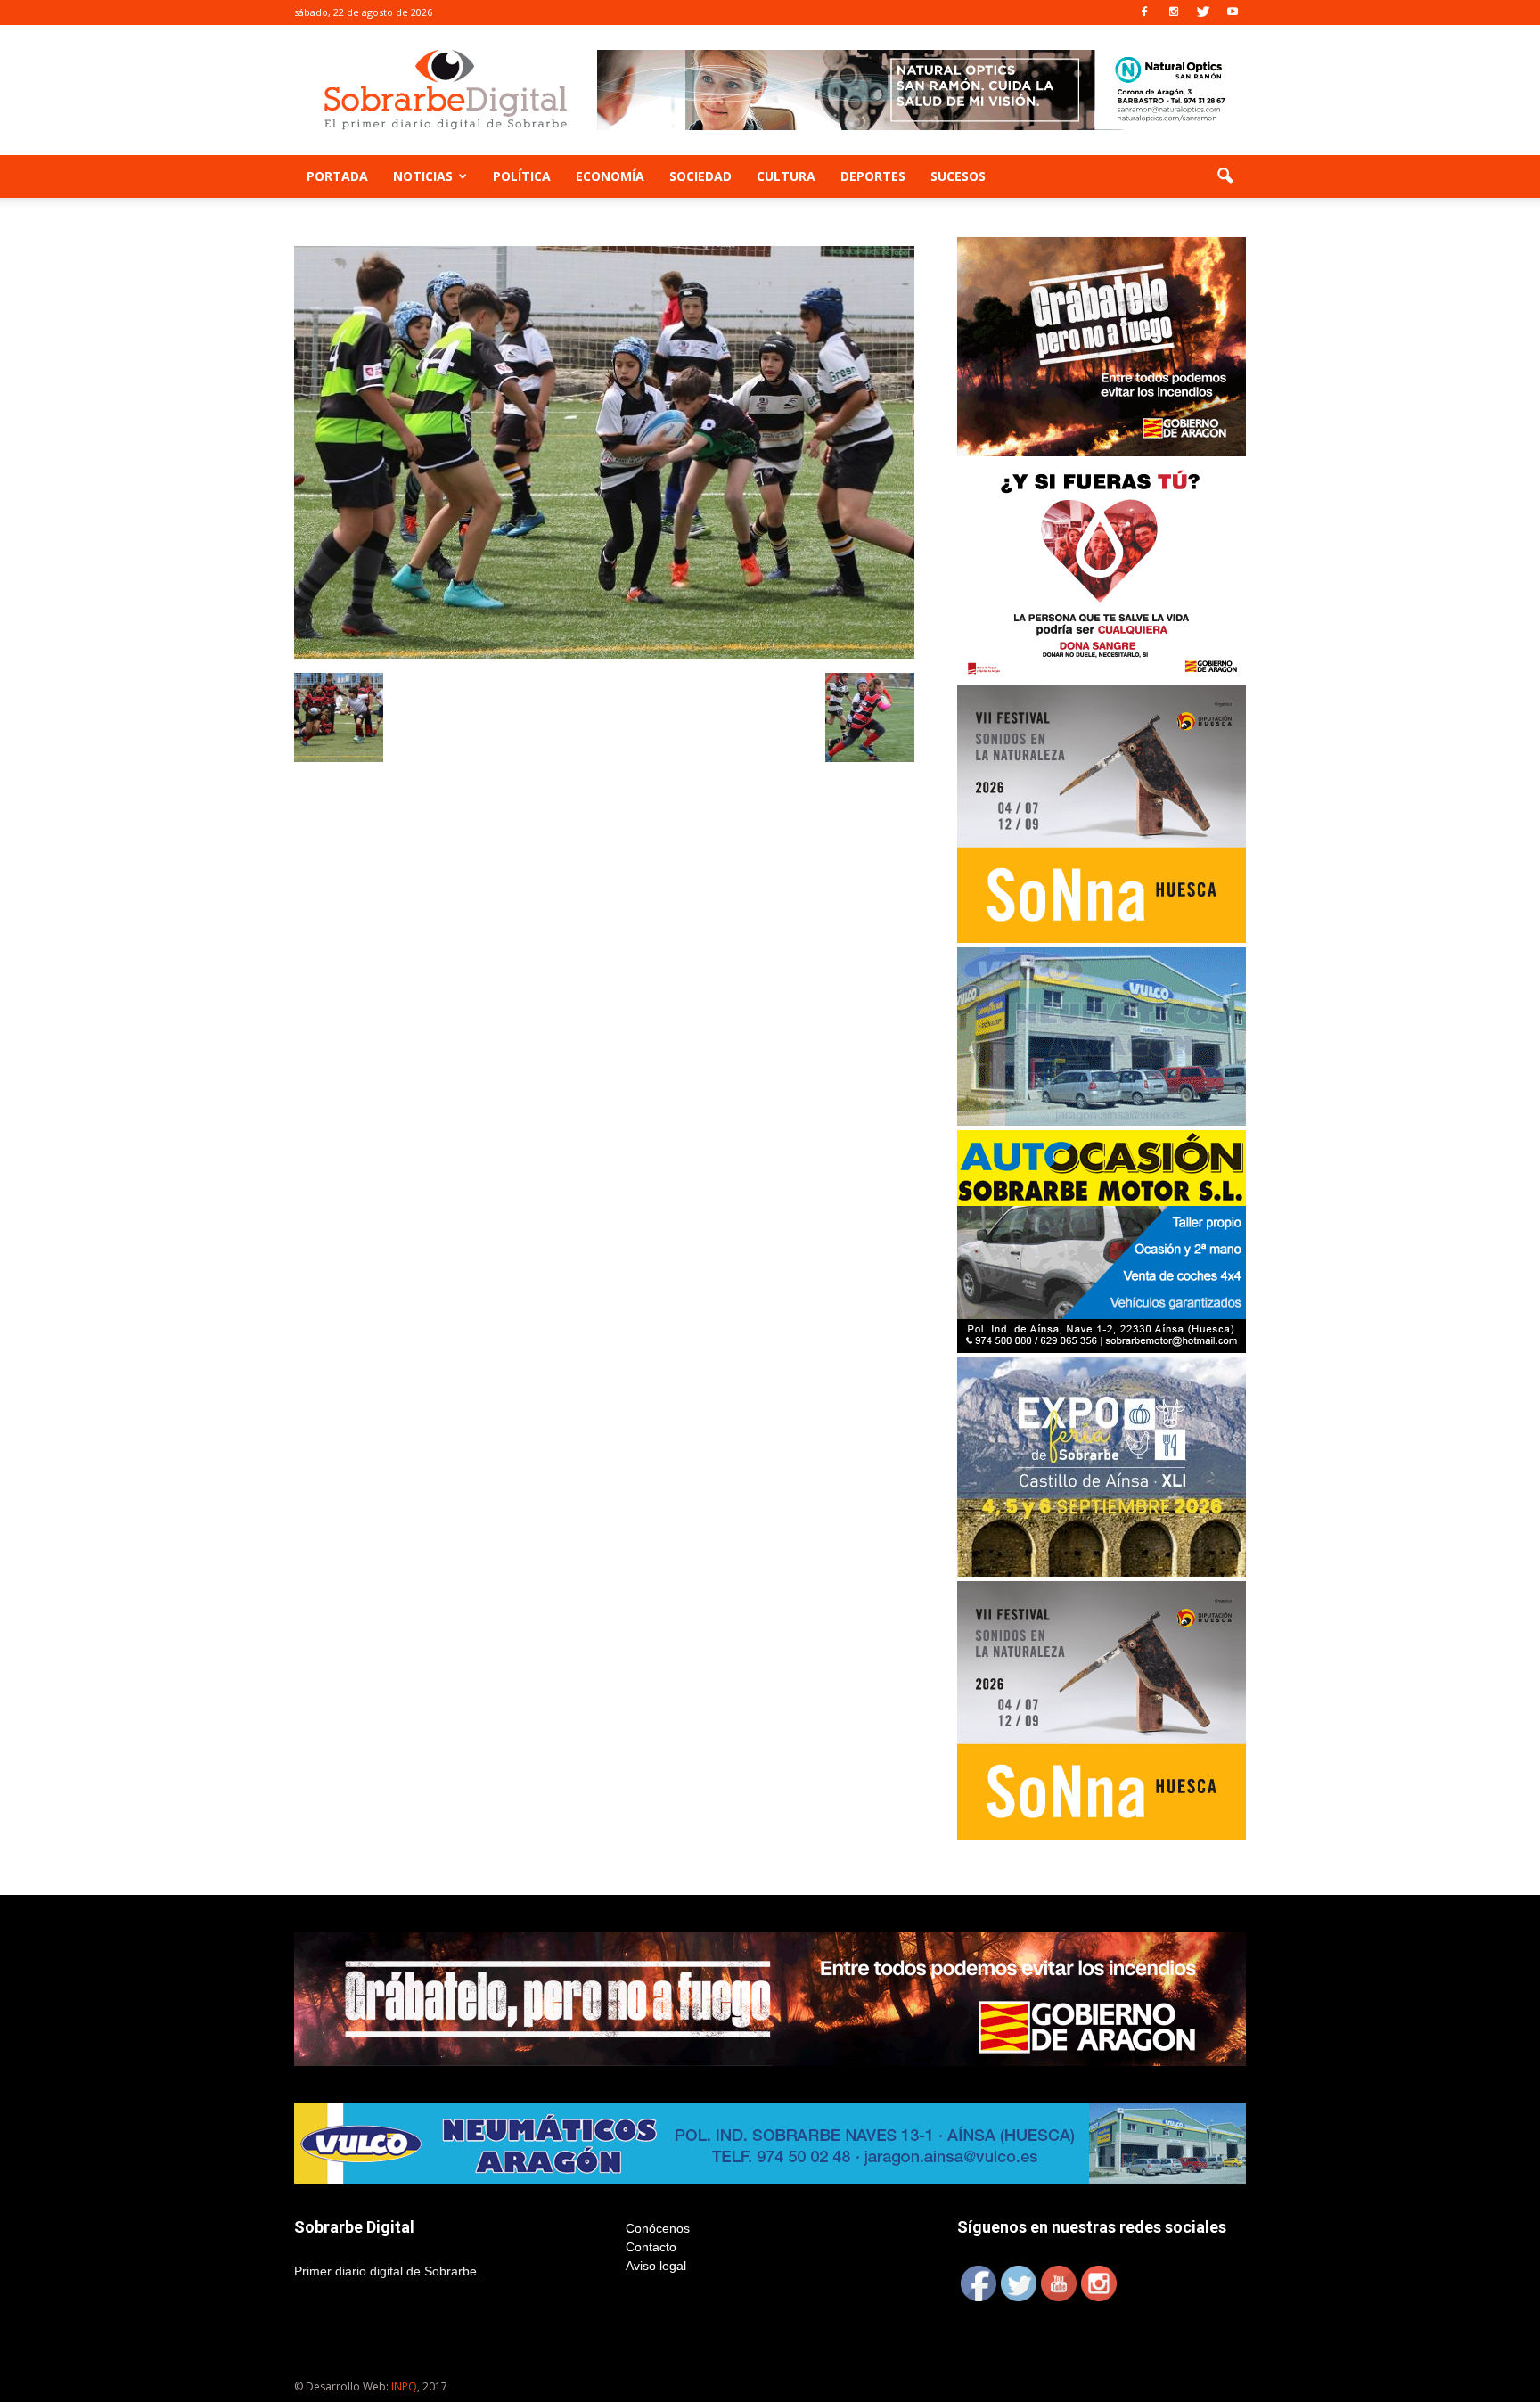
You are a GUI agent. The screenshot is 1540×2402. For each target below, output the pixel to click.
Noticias (423, 176)
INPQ (404, 2386)
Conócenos (658, 2228)
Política (522, 176)
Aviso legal (656, 2266)
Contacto (651, 2247)
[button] (1225, 176)
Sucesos (958, 176)
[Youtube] (1233, 12)
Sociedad (700, 176)
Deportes (873, 176)
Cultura (786, 176)
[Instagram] (1174, 12)
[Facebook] (1144, 12)
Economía (610, 176)
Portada (337, 176)
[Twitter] (1203, 12)
